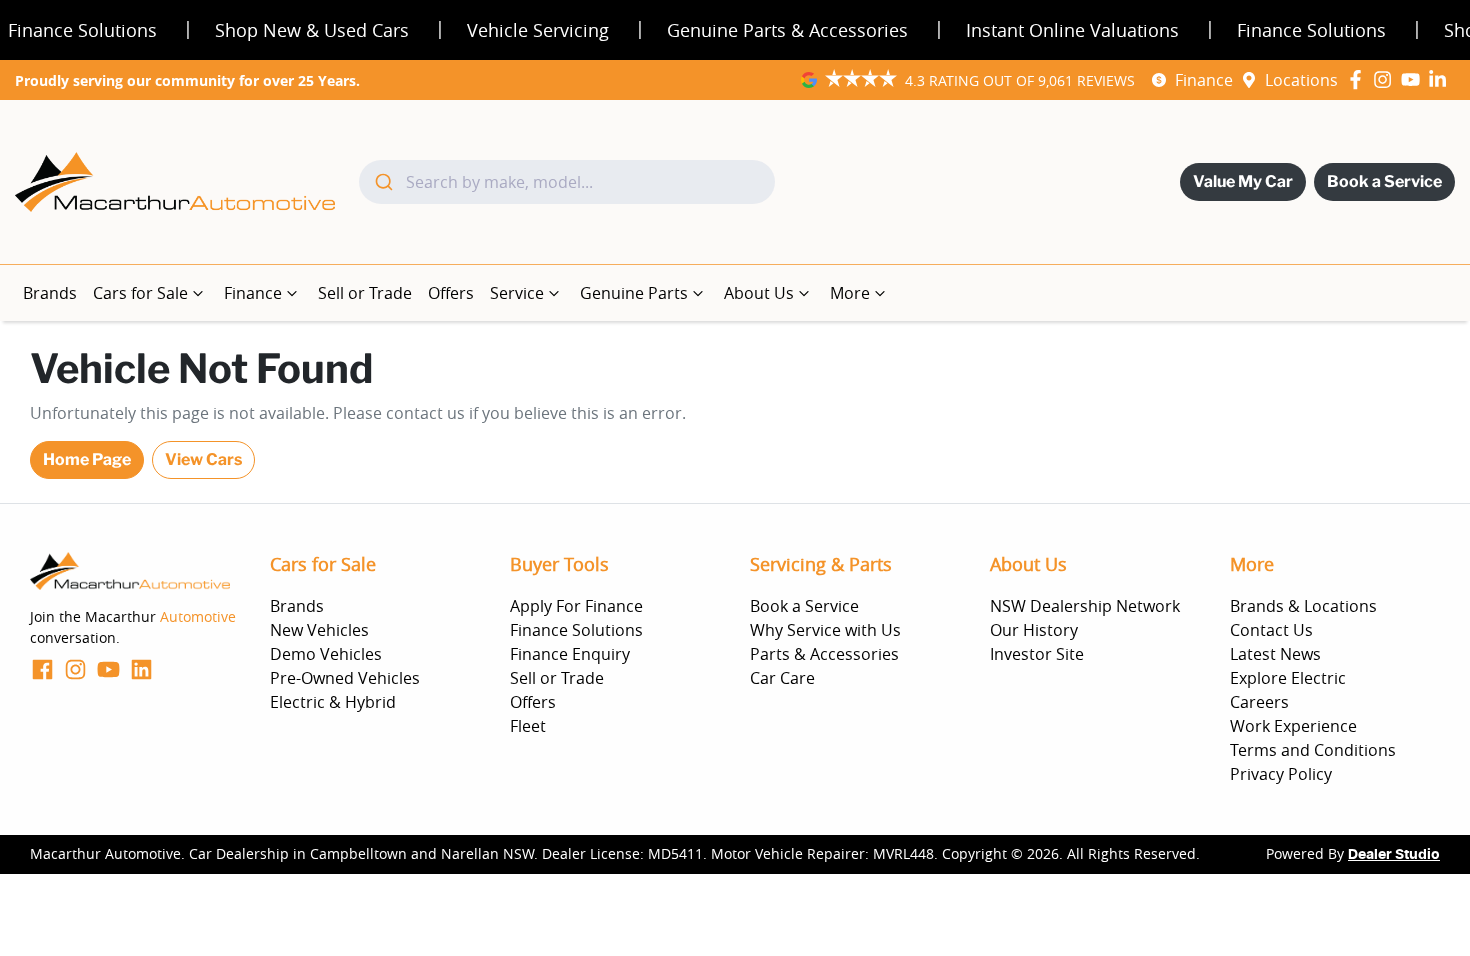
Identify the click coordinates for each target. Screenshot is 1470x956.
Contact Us (1271, 630)
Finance (1204, 80)
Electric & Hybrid (333, 702)
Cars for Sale (140, 293)
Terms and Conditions (1313, 750)
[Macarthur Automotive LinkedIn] (1441, 79)
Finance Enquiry (570, 654)
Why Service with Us (825, 630)
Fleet (528, 726)
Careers (1259, 702)
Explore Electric (1288, 678)
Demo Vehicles (326, 654)
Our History (1034, 630)
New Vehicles (319, 630)
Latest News (1275, 654)
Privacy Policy (1281, 774)
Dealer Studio (1394, 855)
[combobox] (567, 182)
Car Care (782, 678)
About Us (759, 293)
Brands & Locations (1303, 606)
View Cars (203, 459)
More (850, 293)
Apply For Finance (576, 606)
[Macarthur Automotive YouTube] (1414, 79)
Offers (451, 293)
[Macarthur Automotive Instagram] (1386, 79)
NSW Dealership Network (1085, 606)
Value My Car (1243, 181)
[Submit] (382, 182)
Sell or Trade (365, 293)
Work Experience (1293, 726)
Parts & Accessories (824, 654)
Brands (50, 293)
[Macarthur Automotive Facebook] (1359, 79)
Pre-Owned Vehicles (345, 678)
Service (517, 293)
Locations (1301, 80)
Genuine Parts (634, 293)
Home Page (87, 459)
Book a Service (1384, 181)
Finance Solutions (576, 630)
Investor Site (1037, 654)
